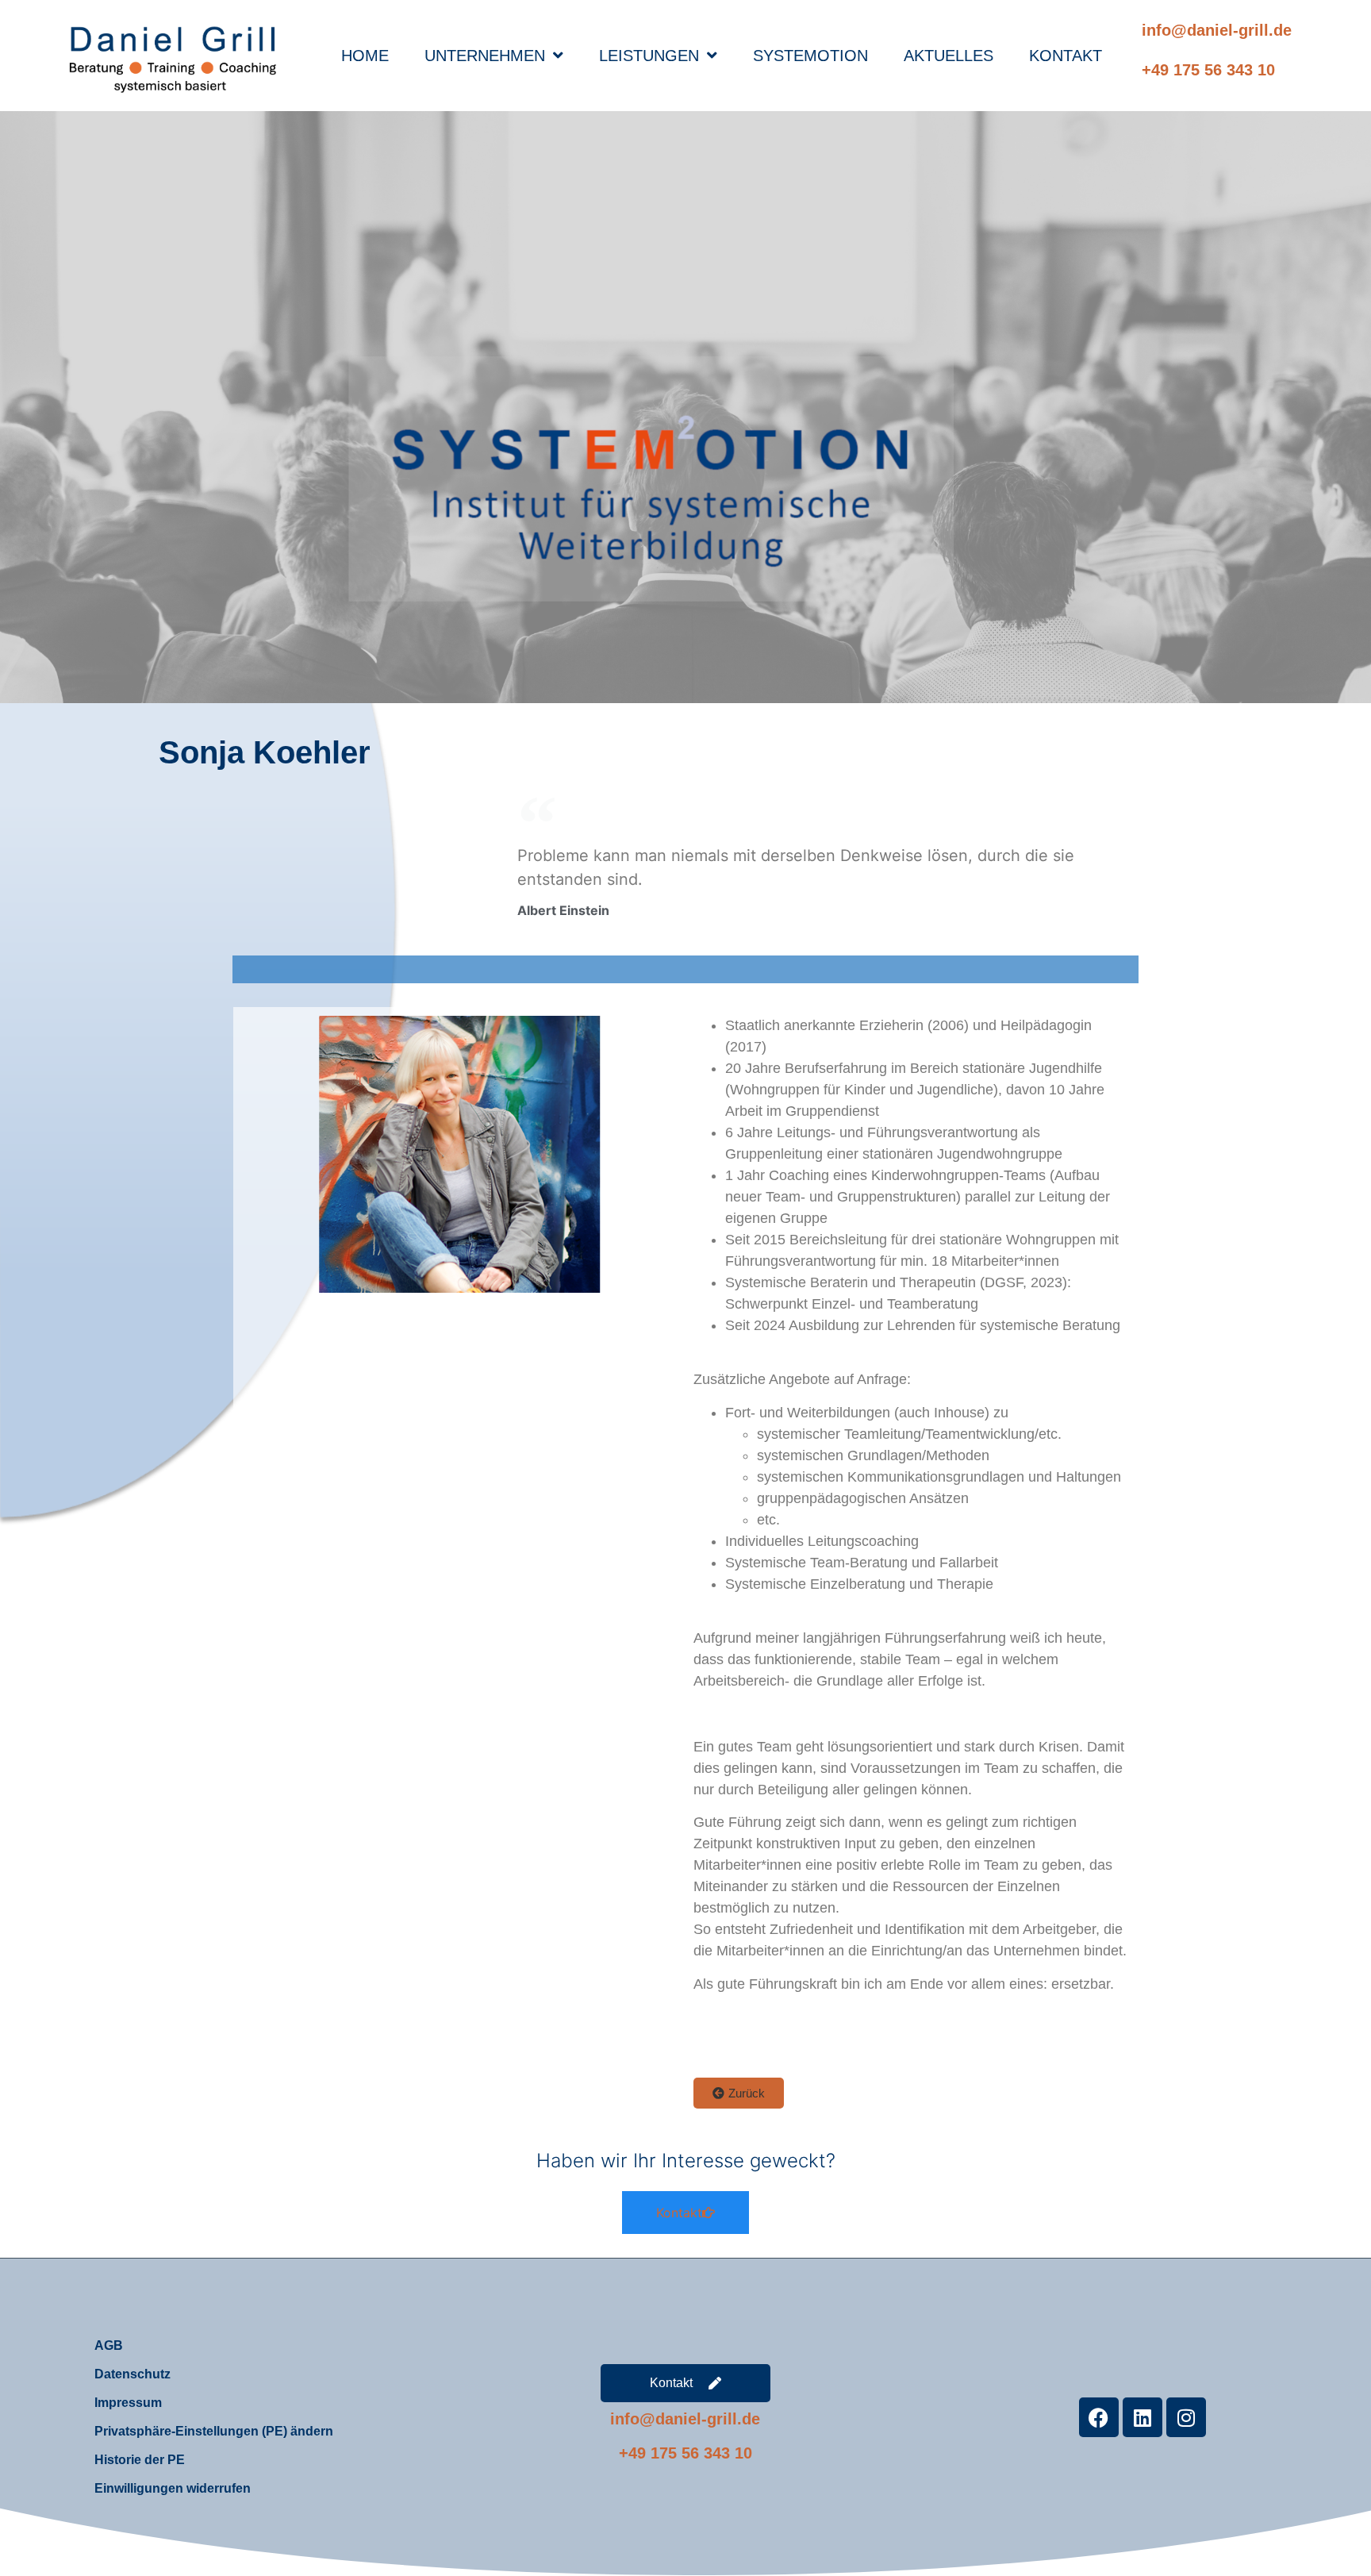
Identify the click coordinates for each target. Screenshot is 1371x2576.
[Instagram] (1186, 2417)
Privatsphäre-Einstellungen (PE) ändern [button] (214, 2431)
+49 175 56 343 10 (1208, 70)
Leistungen (649, 56)
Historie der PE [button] (140, 2460)
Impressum (128, 2403)
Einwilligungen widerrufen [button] (173, 2488)
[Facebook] (1099, 2417)
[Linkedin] (1142, 2417)
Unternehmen (485, 56)
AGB (109, 2345)
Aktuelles (949, 56)
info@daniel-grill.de (1217, 30)
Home (365, 56)
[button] (739, 2093)
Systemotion (810, 56)
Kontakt (1066, 56)
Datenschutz (132, 2374)
